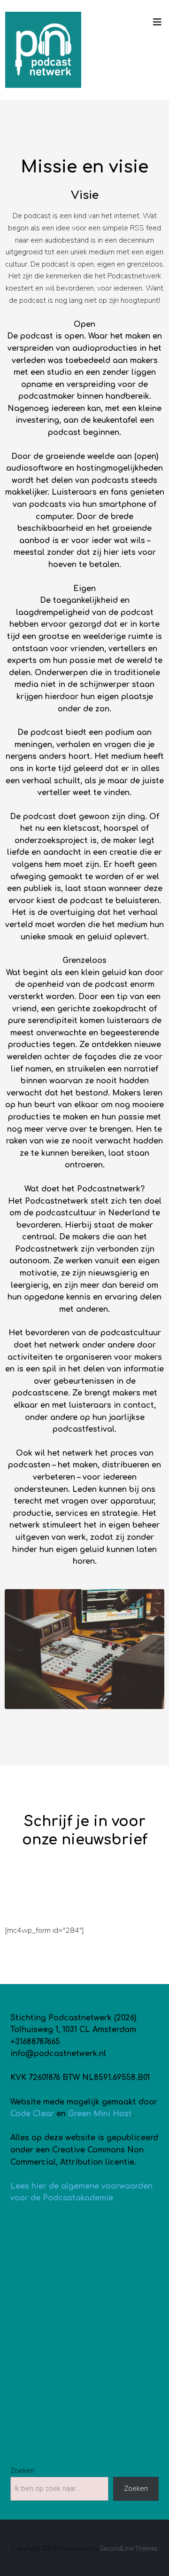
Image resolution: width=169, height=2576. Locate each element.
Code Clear (32, 2114)
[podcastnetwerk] (43, 50)
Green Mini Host (100, 2114)
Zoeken (22, 2471)
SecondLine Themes (129, 2548)
